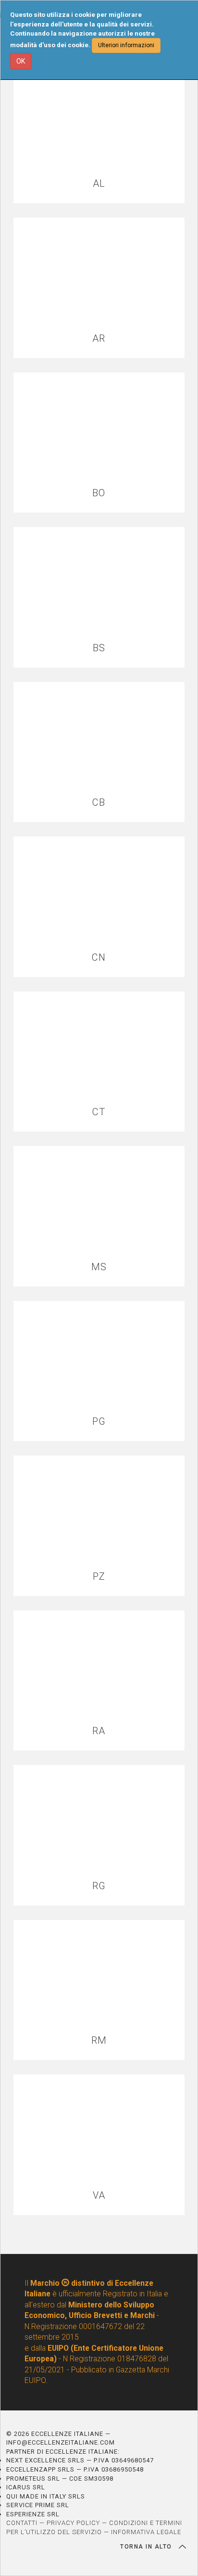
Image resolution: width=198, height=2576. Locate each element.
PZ (99, 1577)
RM (99, 2041)
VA (99, 2196)
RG (99, 1886)
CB (99, 803)
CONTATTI (22, 2523)
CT (99, 1112)
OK (21, 61)
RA (99, 1731)
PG (99, 1422)
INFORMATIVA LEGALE (146, 2532)
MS (99, 1267)
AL (99, 184)
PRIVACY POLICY (73, 2523)
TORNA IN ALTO (147, 2547)
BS (99, 648)
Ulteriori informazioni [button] (126, 45)
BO (99, 493)
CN (99, 958)
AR (99, 339)
